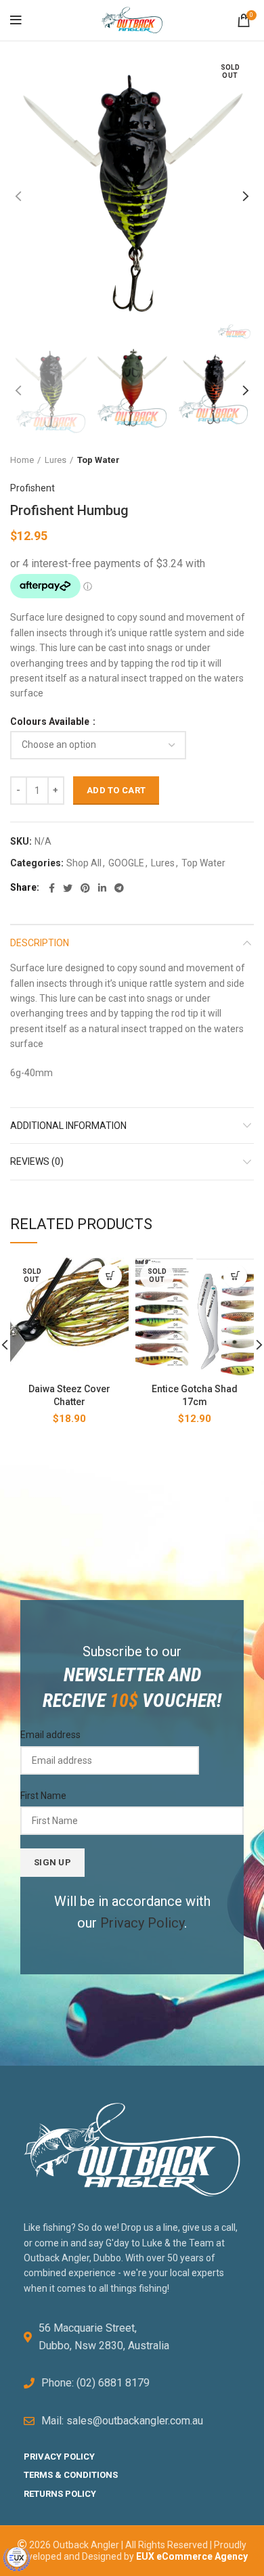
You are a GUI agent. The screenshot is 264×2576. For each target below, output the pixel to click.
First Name (43, 1796)
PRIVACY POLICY (59, 2457)
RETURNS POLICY (60, 2494)
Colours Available (51, 721)
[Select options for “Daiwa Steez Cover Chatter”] (110, 1276)
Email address (50, 1735)
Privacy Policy (142, 1923)
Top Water (98, 460)
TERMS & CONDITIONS (71, 2475)
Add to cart (116, 790)
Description (40, 943)
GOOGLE (126, 863)
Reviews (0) (37, 1161)
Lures (56, 460)
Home (22, 460)
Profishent (32, 488)
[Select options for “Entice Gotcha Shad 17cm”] (235, 1276)
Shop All (84, 863)
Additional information (68, 1126)
